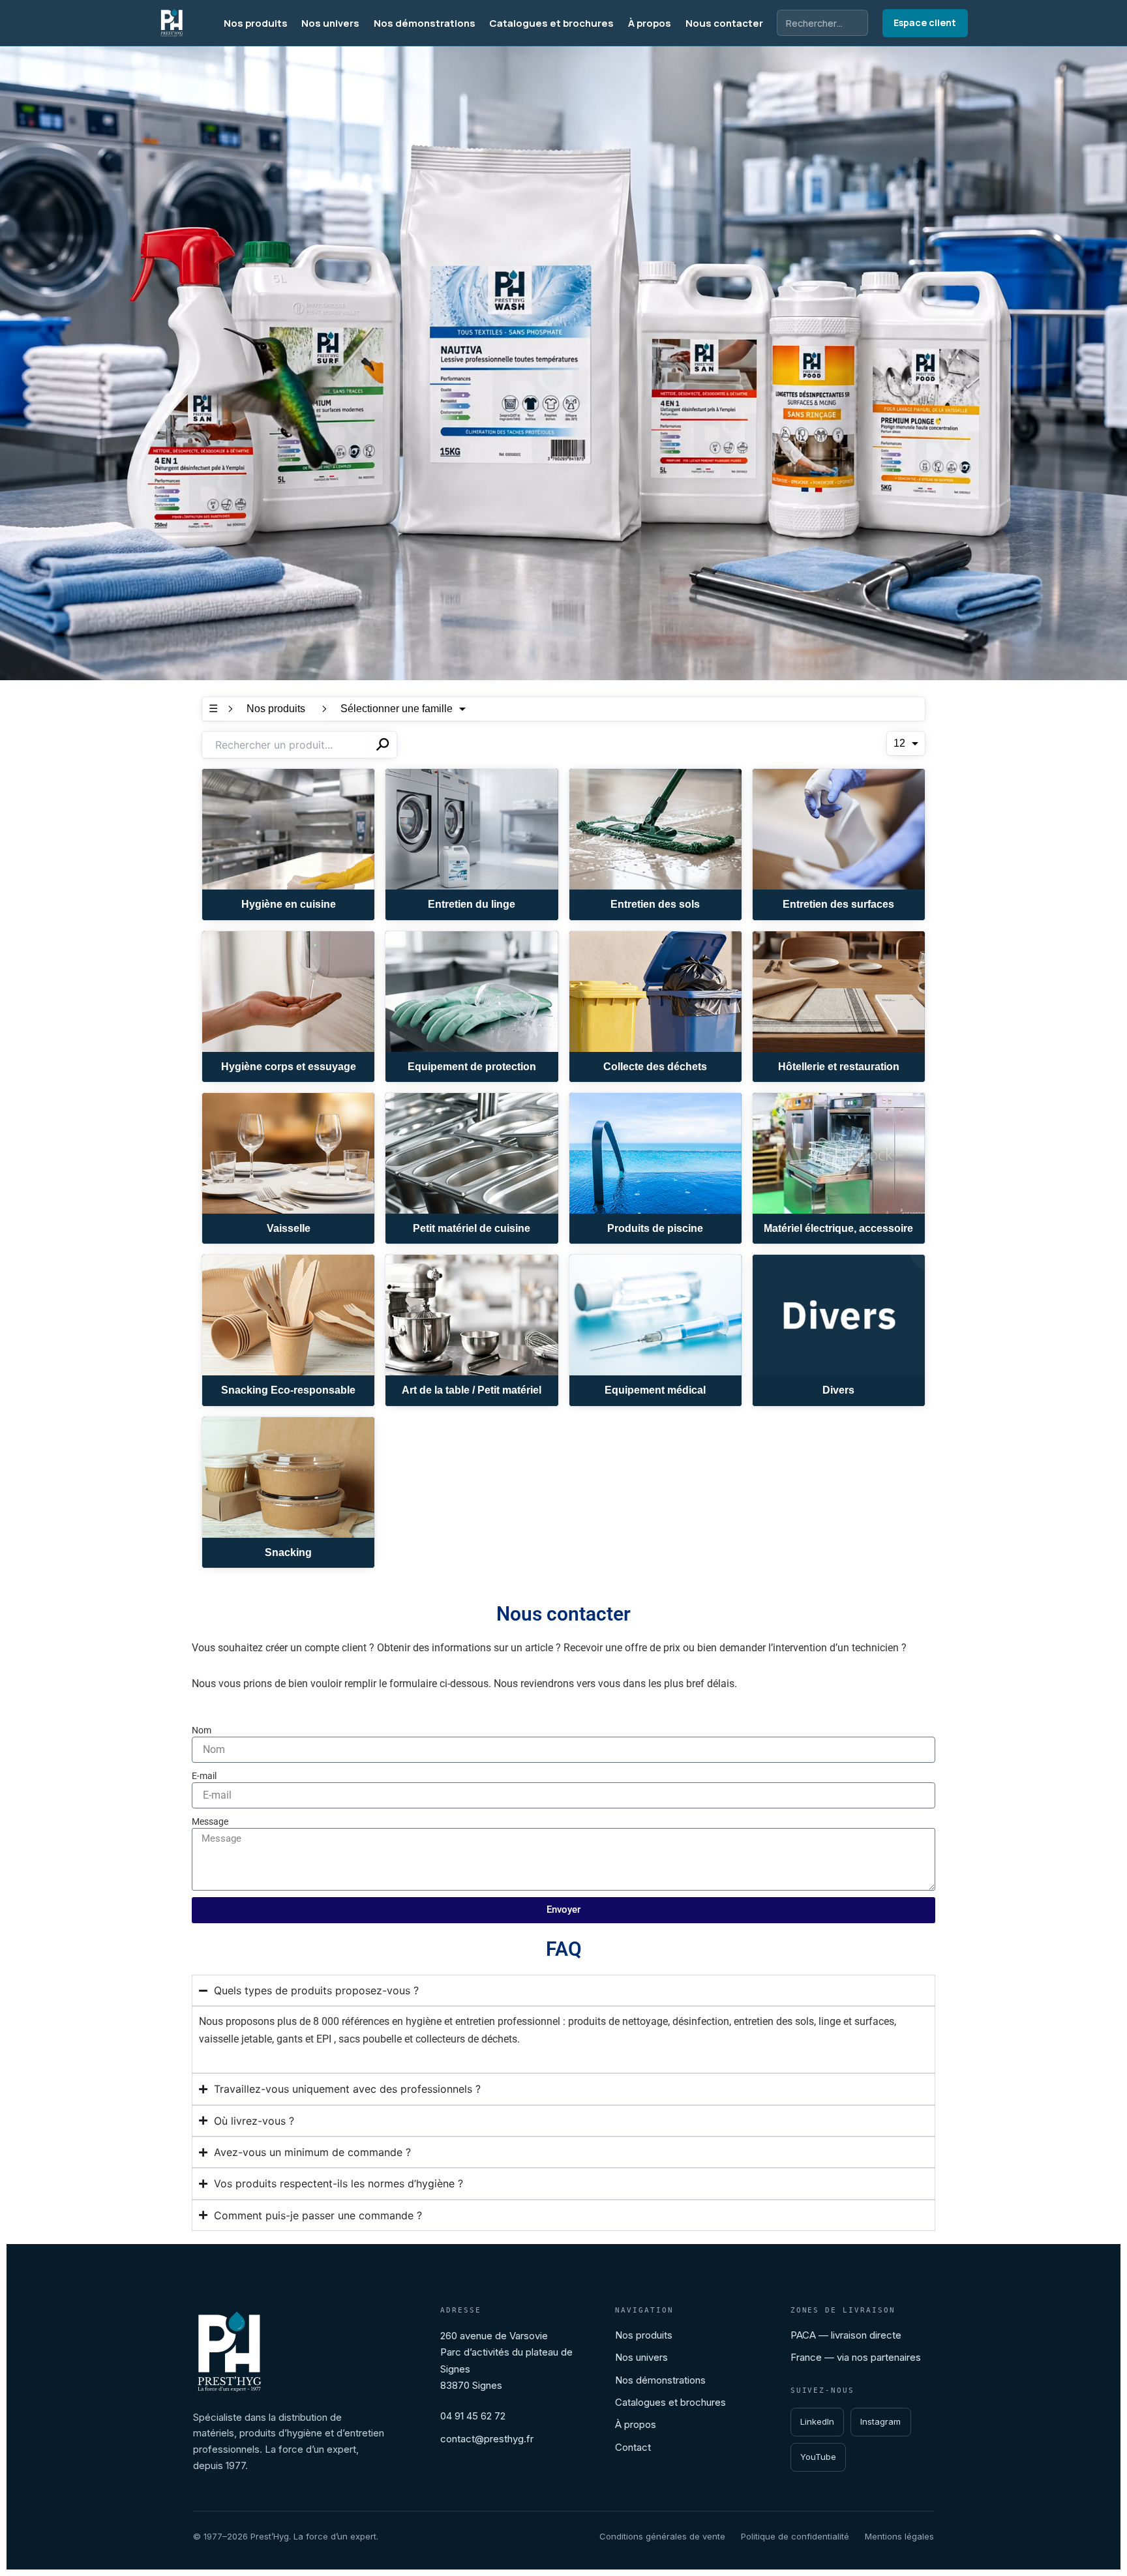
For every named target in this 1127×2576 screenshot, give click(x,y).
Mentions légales (899, 2536)
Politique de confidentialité (795, 2536)
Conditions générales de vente (662, 2536)
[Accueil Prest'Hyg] (172, 23)
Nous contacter (724, 23)
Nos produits (256, 23)
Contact (633, 2447)
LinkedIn (817, 2421)
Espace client (925, 22)
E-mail (204, 1776)
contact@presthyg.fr (487, 2439)
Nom (202, 1730)
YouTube (818, 2457)
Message (210, 1821)
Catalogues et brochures (551, 23)
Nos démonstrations (425, 23)
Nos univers (330, 23)
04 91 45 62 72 (473, 2416)
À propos (650, 23)
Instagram (880, 2421)
